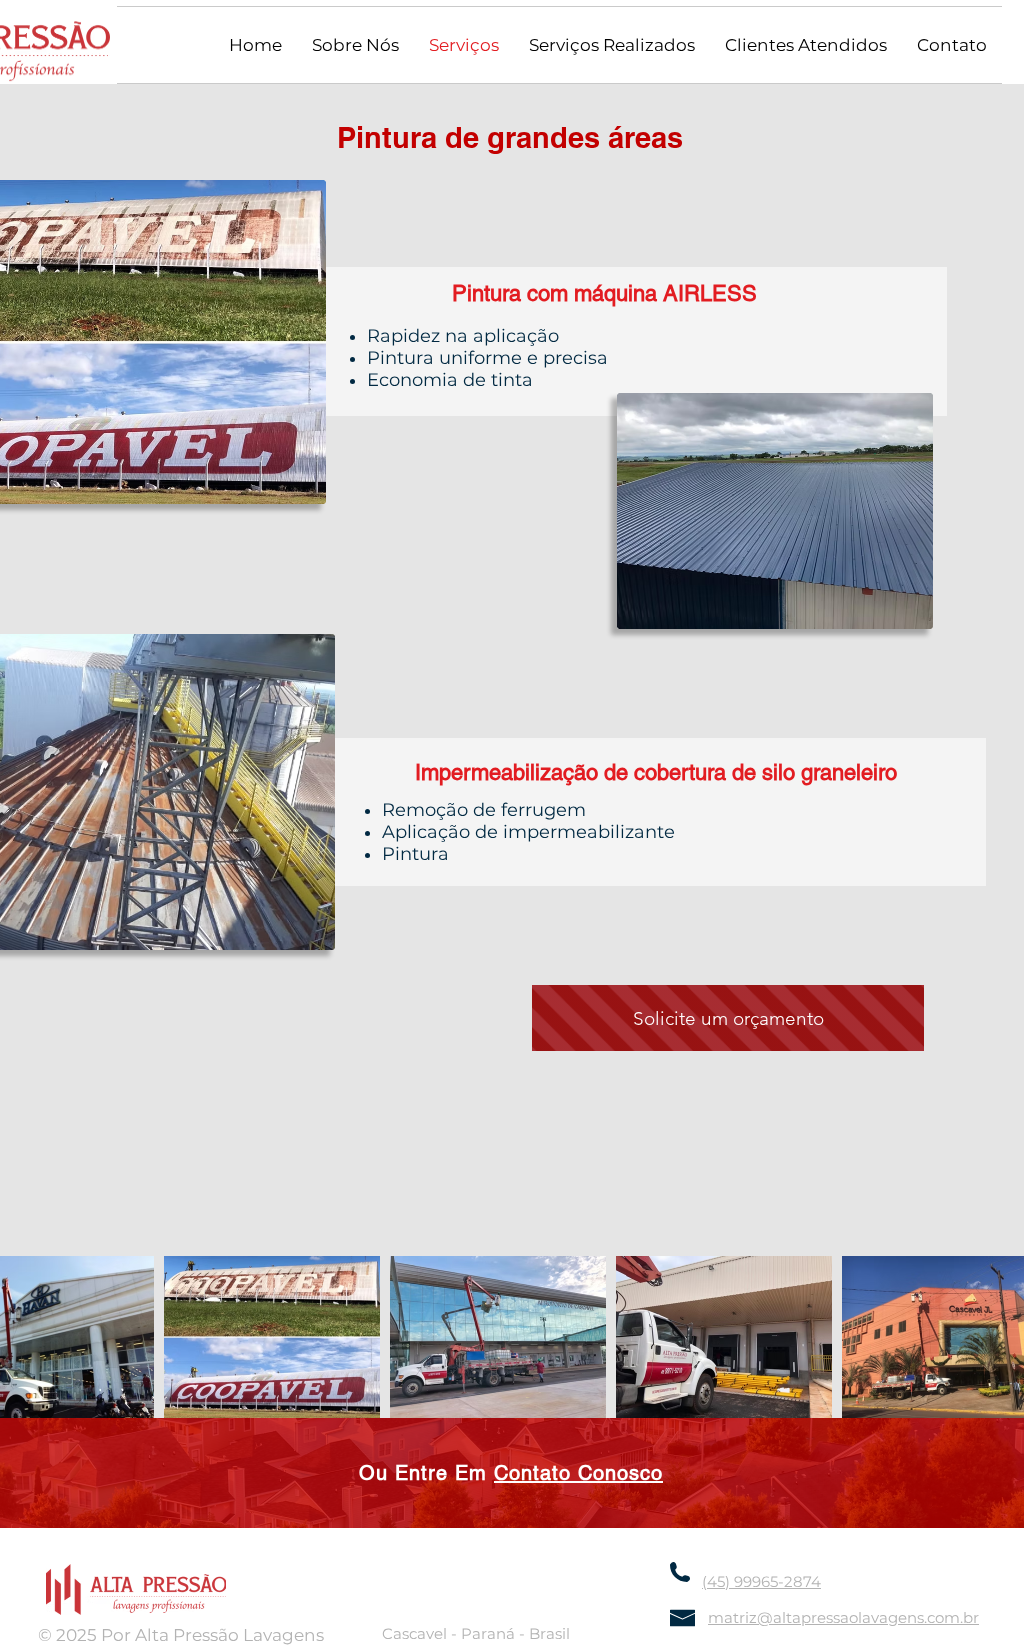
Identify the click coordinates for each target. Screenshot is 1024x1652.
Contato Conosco (578, 1473)
